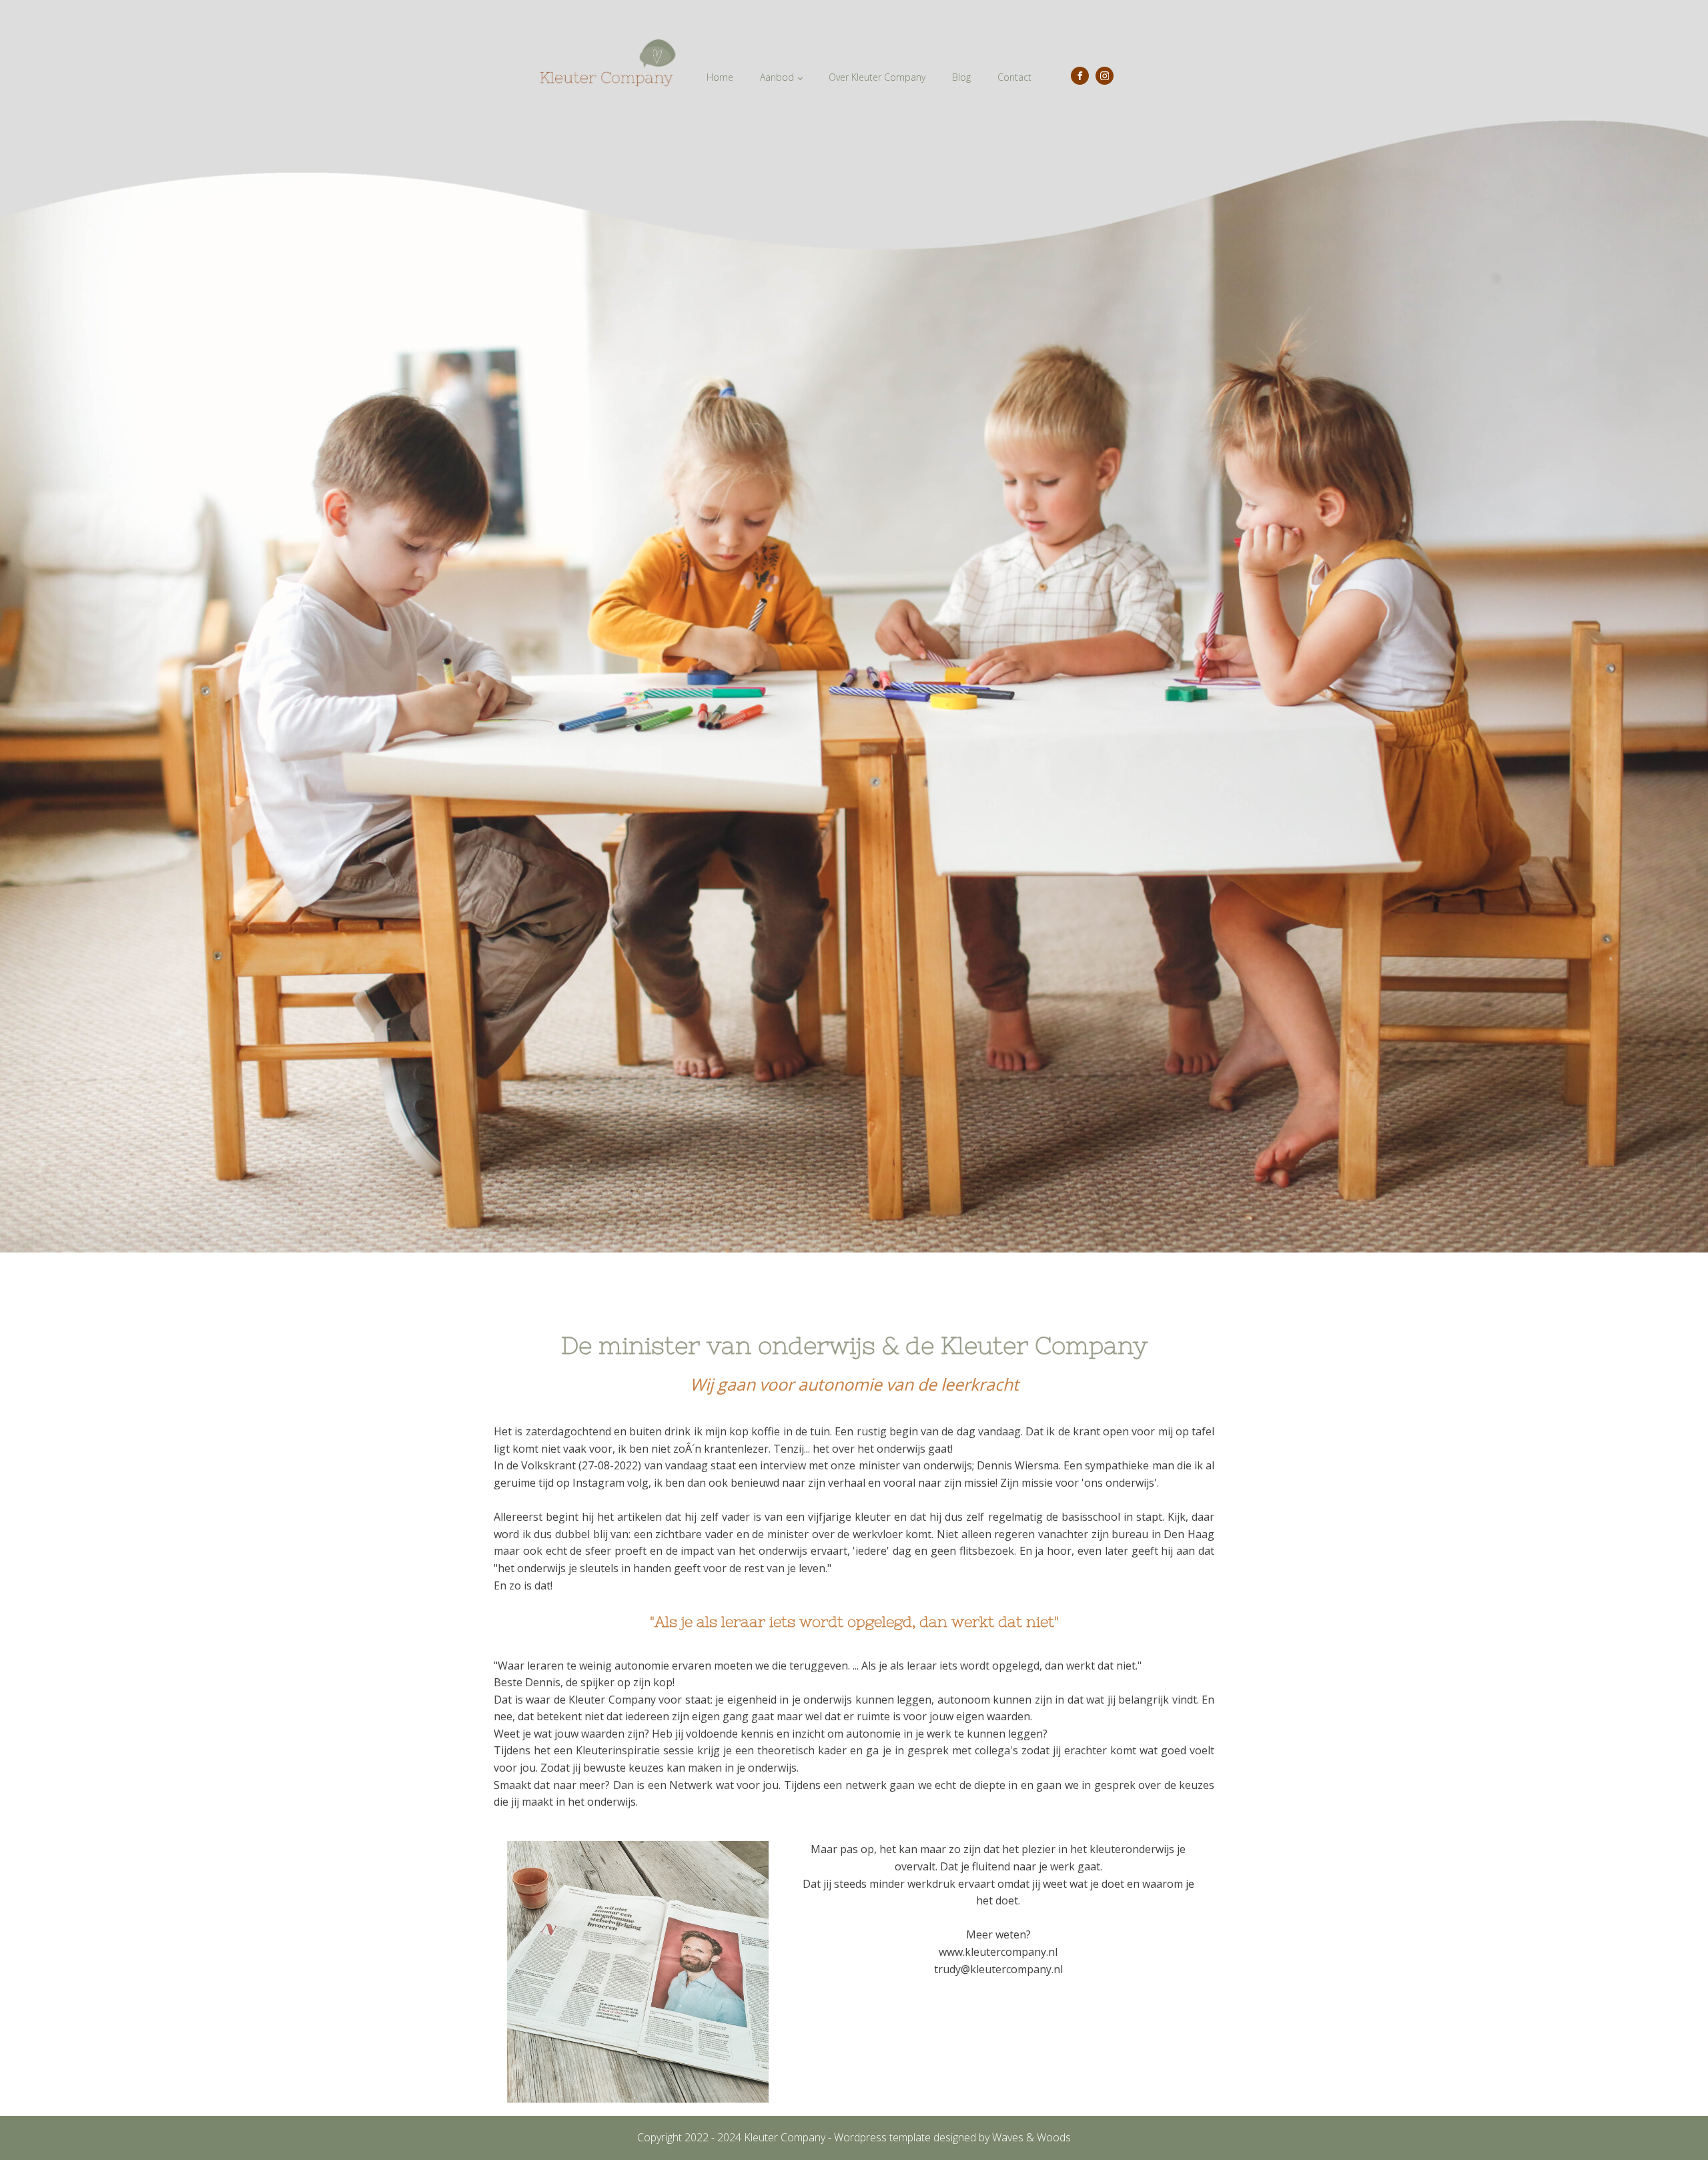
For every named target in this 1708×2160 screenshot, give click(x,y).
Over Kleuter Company (877, 77)
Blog (961, 77)
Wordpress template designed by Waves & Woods (952, 2137)
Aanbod (777, 77)
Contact (1014, 77)
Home (720, 77)
